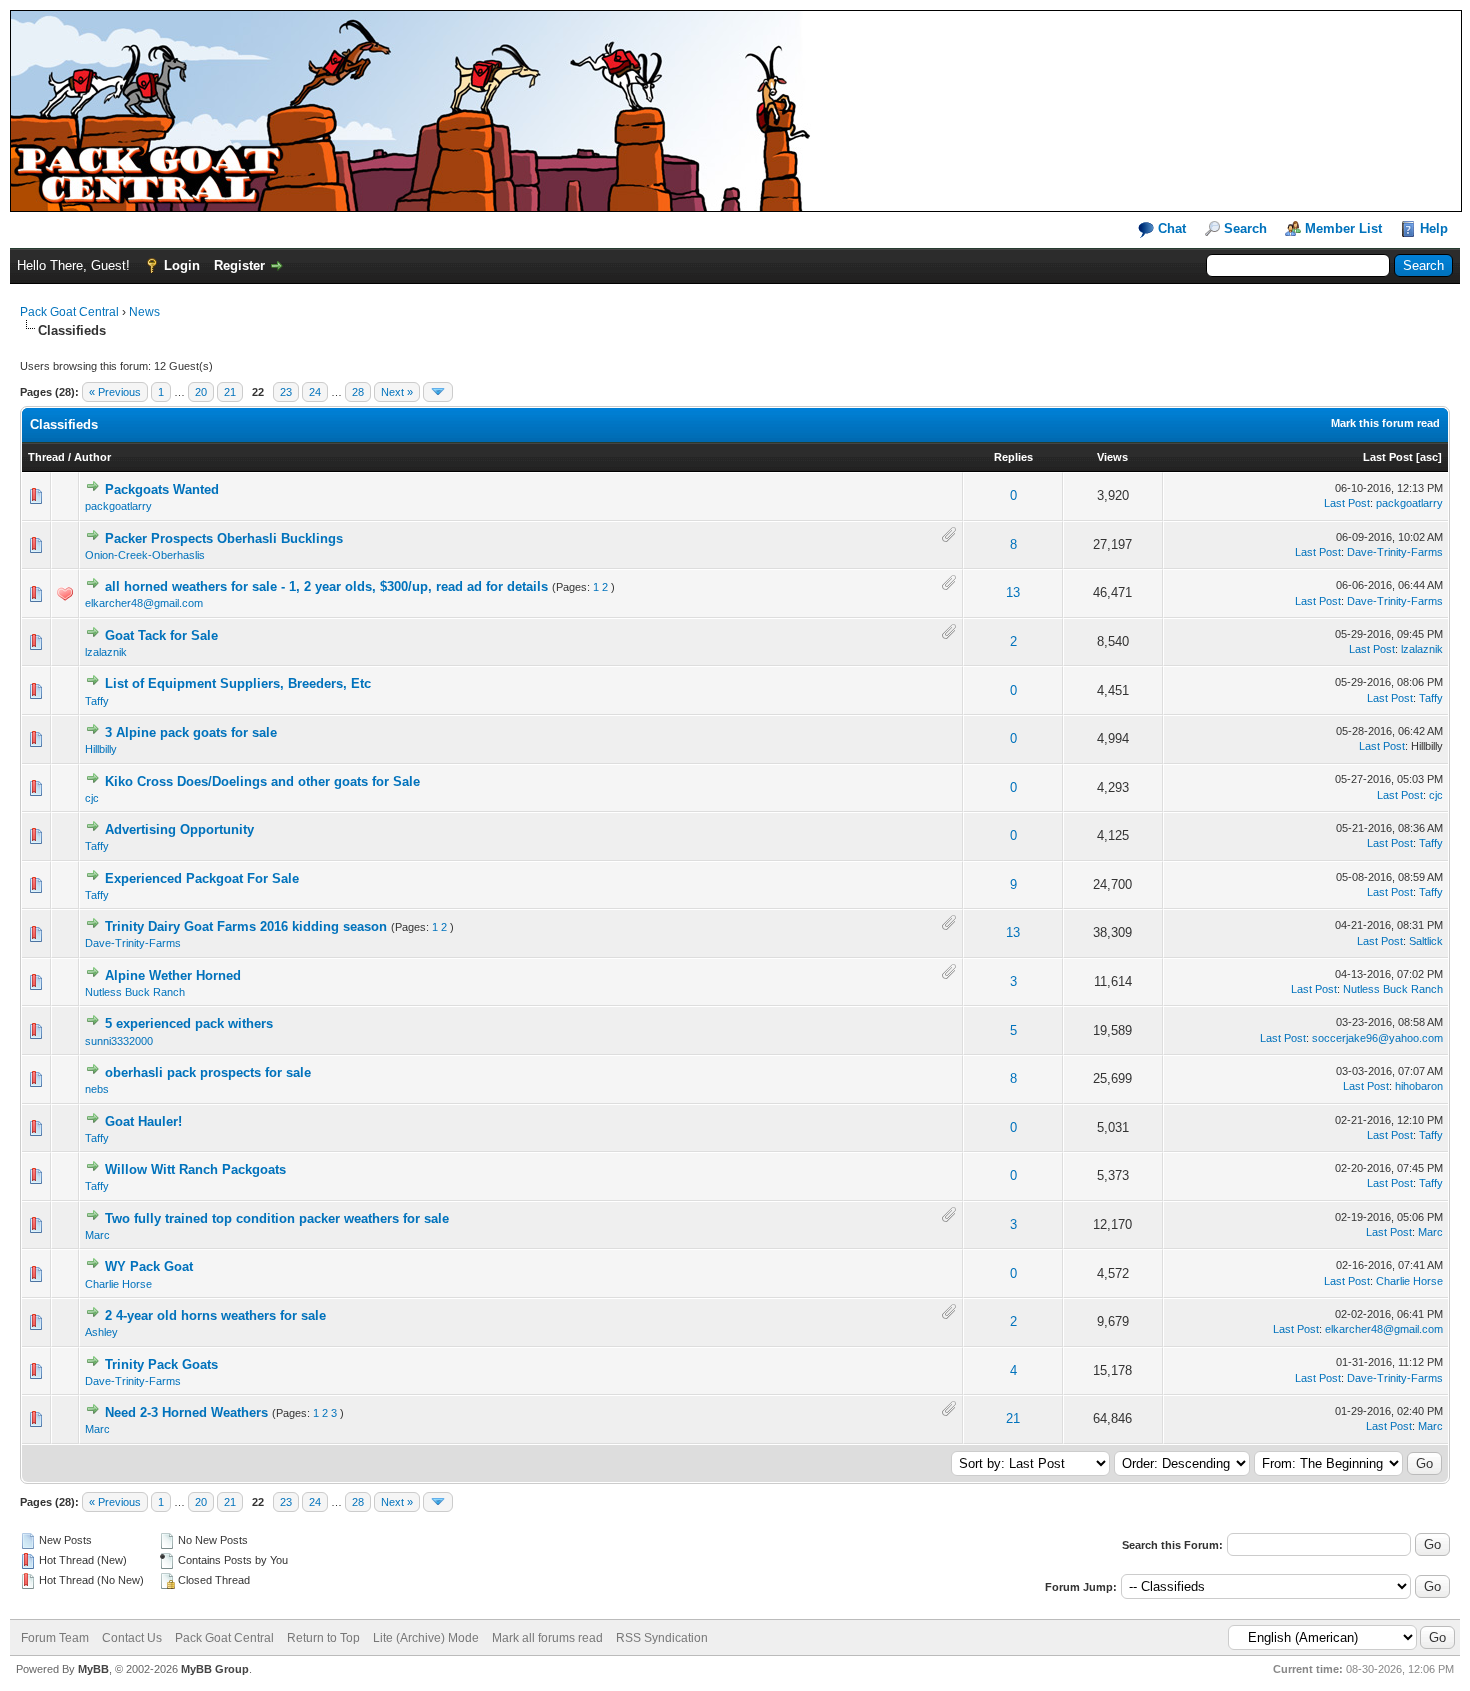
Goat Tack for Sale (161, 635)
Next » (397, 392)
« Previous (115, 392)
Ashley (101, 1332)
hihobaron (1419, 1086)
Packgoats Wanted (162, 489)
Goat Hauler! (143, 1121)
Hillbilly (101, 749)
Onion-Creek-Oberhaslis (145, 555)
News (144, 312)
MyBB (93, 1669)
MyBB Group (215, 1669)
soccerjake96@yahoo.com (1377, 1038)
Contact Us (132, 1638)
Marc (97, 1235)
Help (1434, 228)
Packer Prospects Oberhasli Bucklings (224, 538)
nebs (97, 1089)
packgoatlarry (118, 506)
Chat (1170, 228)
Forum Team (55, 1638)
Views (1112, 457)
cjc (92, 798)
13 (1013, 592)
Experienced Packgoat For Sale (202, 878)
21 (230, 392)
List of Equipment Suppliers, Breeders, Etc (238, 683)
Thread (46, 457)
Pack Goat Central (69, 312)
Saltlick (1426, 941)
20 (201, 392)
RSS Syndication (662, 1638)
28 (358, 392)
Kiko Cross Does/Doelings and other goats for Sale (262, 781)
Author (92, 457)
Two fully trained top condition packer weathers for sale (277, 1218)
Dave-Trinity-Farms (1395, 552)
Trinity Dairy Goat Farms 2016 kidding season (246, 926)
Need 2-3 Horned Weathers (186, 1412)
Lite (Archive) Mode (426, 1638)
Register (239, 265)
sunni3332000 (119, 1041)
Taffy (97, 701)
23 (286, 392)
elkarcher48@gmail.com (144, 603)
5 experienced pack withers (189, 1023)
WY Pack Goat (149, 1266)
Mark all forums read (547, 1638)
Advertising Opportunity (179, 829)
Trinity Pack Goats (161, 1364)
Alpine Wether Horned (173, 975)
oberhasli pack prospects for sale (208, 1072)
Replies (1013, 457)
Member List (1343, 228)
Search (1245, 228)
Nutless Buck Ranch (135, 992)
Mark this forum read (1385, 423)
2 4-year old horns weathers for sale (215, 1315)
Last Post (1388, 457)
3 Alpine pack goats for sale (191, 732)
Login (182, 265)
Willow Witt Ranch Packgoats (195, 1169)
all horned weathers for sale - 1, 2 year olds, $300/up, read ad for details (326, 586)
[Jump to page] (438, 392)
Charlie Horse (118, 1284)
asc (1429, 457)
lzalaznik (106, 652)
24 (315, 392)
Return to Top (323, 1638)
